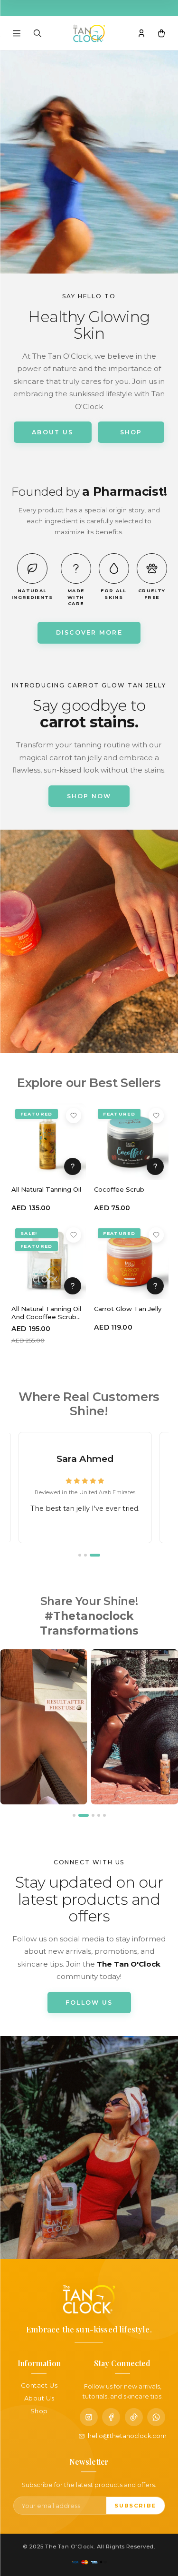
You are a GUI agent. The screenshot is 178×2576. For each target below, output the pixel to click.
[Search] (37, 33)
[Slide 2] (93, 1555)
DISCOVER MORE (89, 632)
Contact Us (39, 2385)
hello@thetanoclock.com (127, 2436)
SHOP (131, 432)
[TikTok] (134, 2417)
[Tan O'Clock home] (89, 33)
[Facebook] (111, 2417)
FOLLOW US (89, 2003)
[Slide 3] (99, 1555)
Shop (39, 2411)
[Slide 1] (84, 1555)
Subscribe (135, 2506)
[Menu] (17, 33)
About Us (39, 2398)
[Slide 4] (99, 1815)
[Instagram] (89, 2417)
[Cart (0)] (161, 33)
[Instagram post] (44, 1727)
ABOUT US (52, 432)
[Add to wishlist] (74, 1116)
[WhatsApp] (156, 2417)
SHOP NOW (89, 796)
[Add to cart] (73, 1166)
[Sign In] (141, 33)
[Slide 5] (104, 1815)
